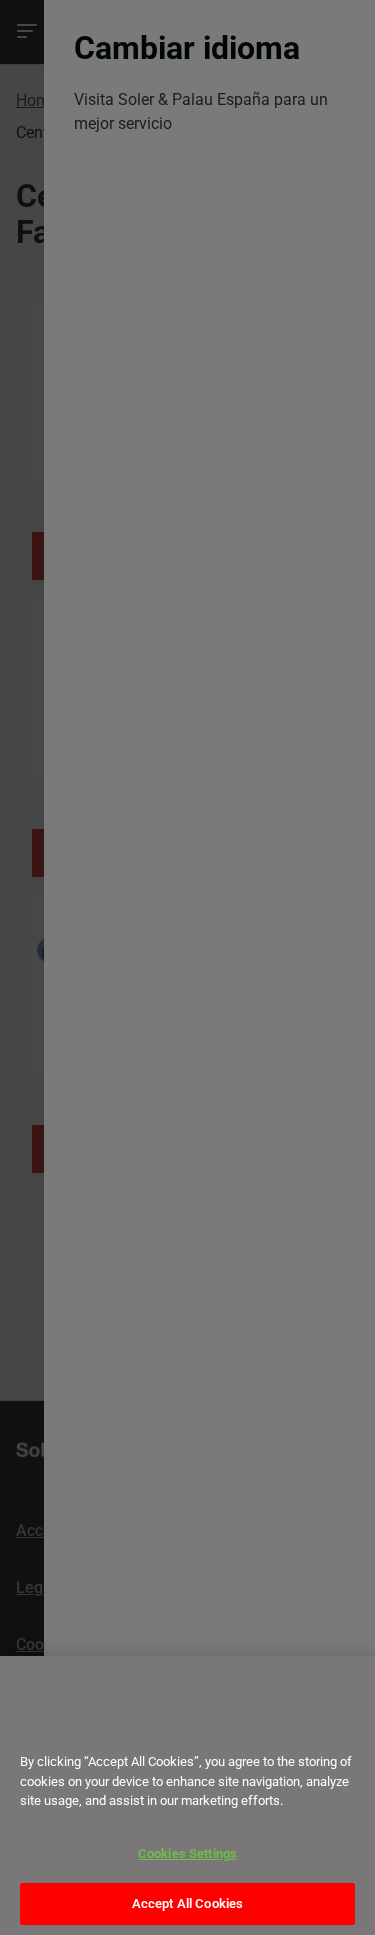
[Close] (42, 1726)
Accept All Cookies (187, 1903)
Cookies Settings (187, 1853)
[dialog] (187, 1795)
